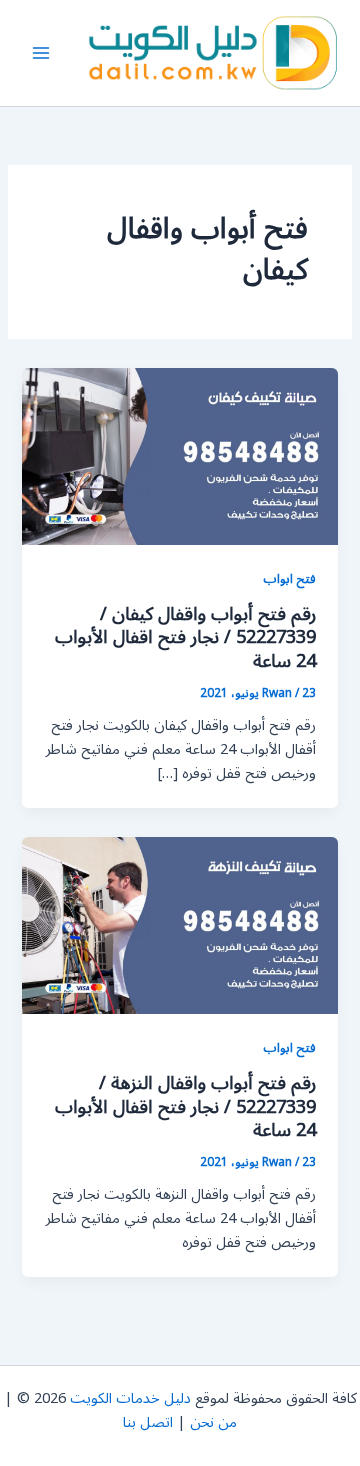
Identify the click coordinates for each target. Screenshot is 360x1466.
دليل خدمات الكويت (130, 1398)
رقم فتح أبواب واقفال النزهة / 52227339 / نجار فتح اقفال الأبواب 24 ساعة (185, 1106)
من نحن (213, 1422)
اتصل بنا (148, 1422)
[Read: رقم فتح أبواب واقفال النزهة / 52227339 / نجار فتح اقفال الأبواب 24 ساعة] (179, 925)
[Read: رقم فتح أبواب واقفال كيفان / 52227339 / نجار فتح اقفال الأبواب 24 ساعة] (179, 455)
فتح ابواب (289, 578)
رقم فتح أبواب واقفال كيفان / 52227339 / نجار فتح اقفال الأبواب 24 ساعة (185, 637)
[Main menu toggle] (41, 53)
